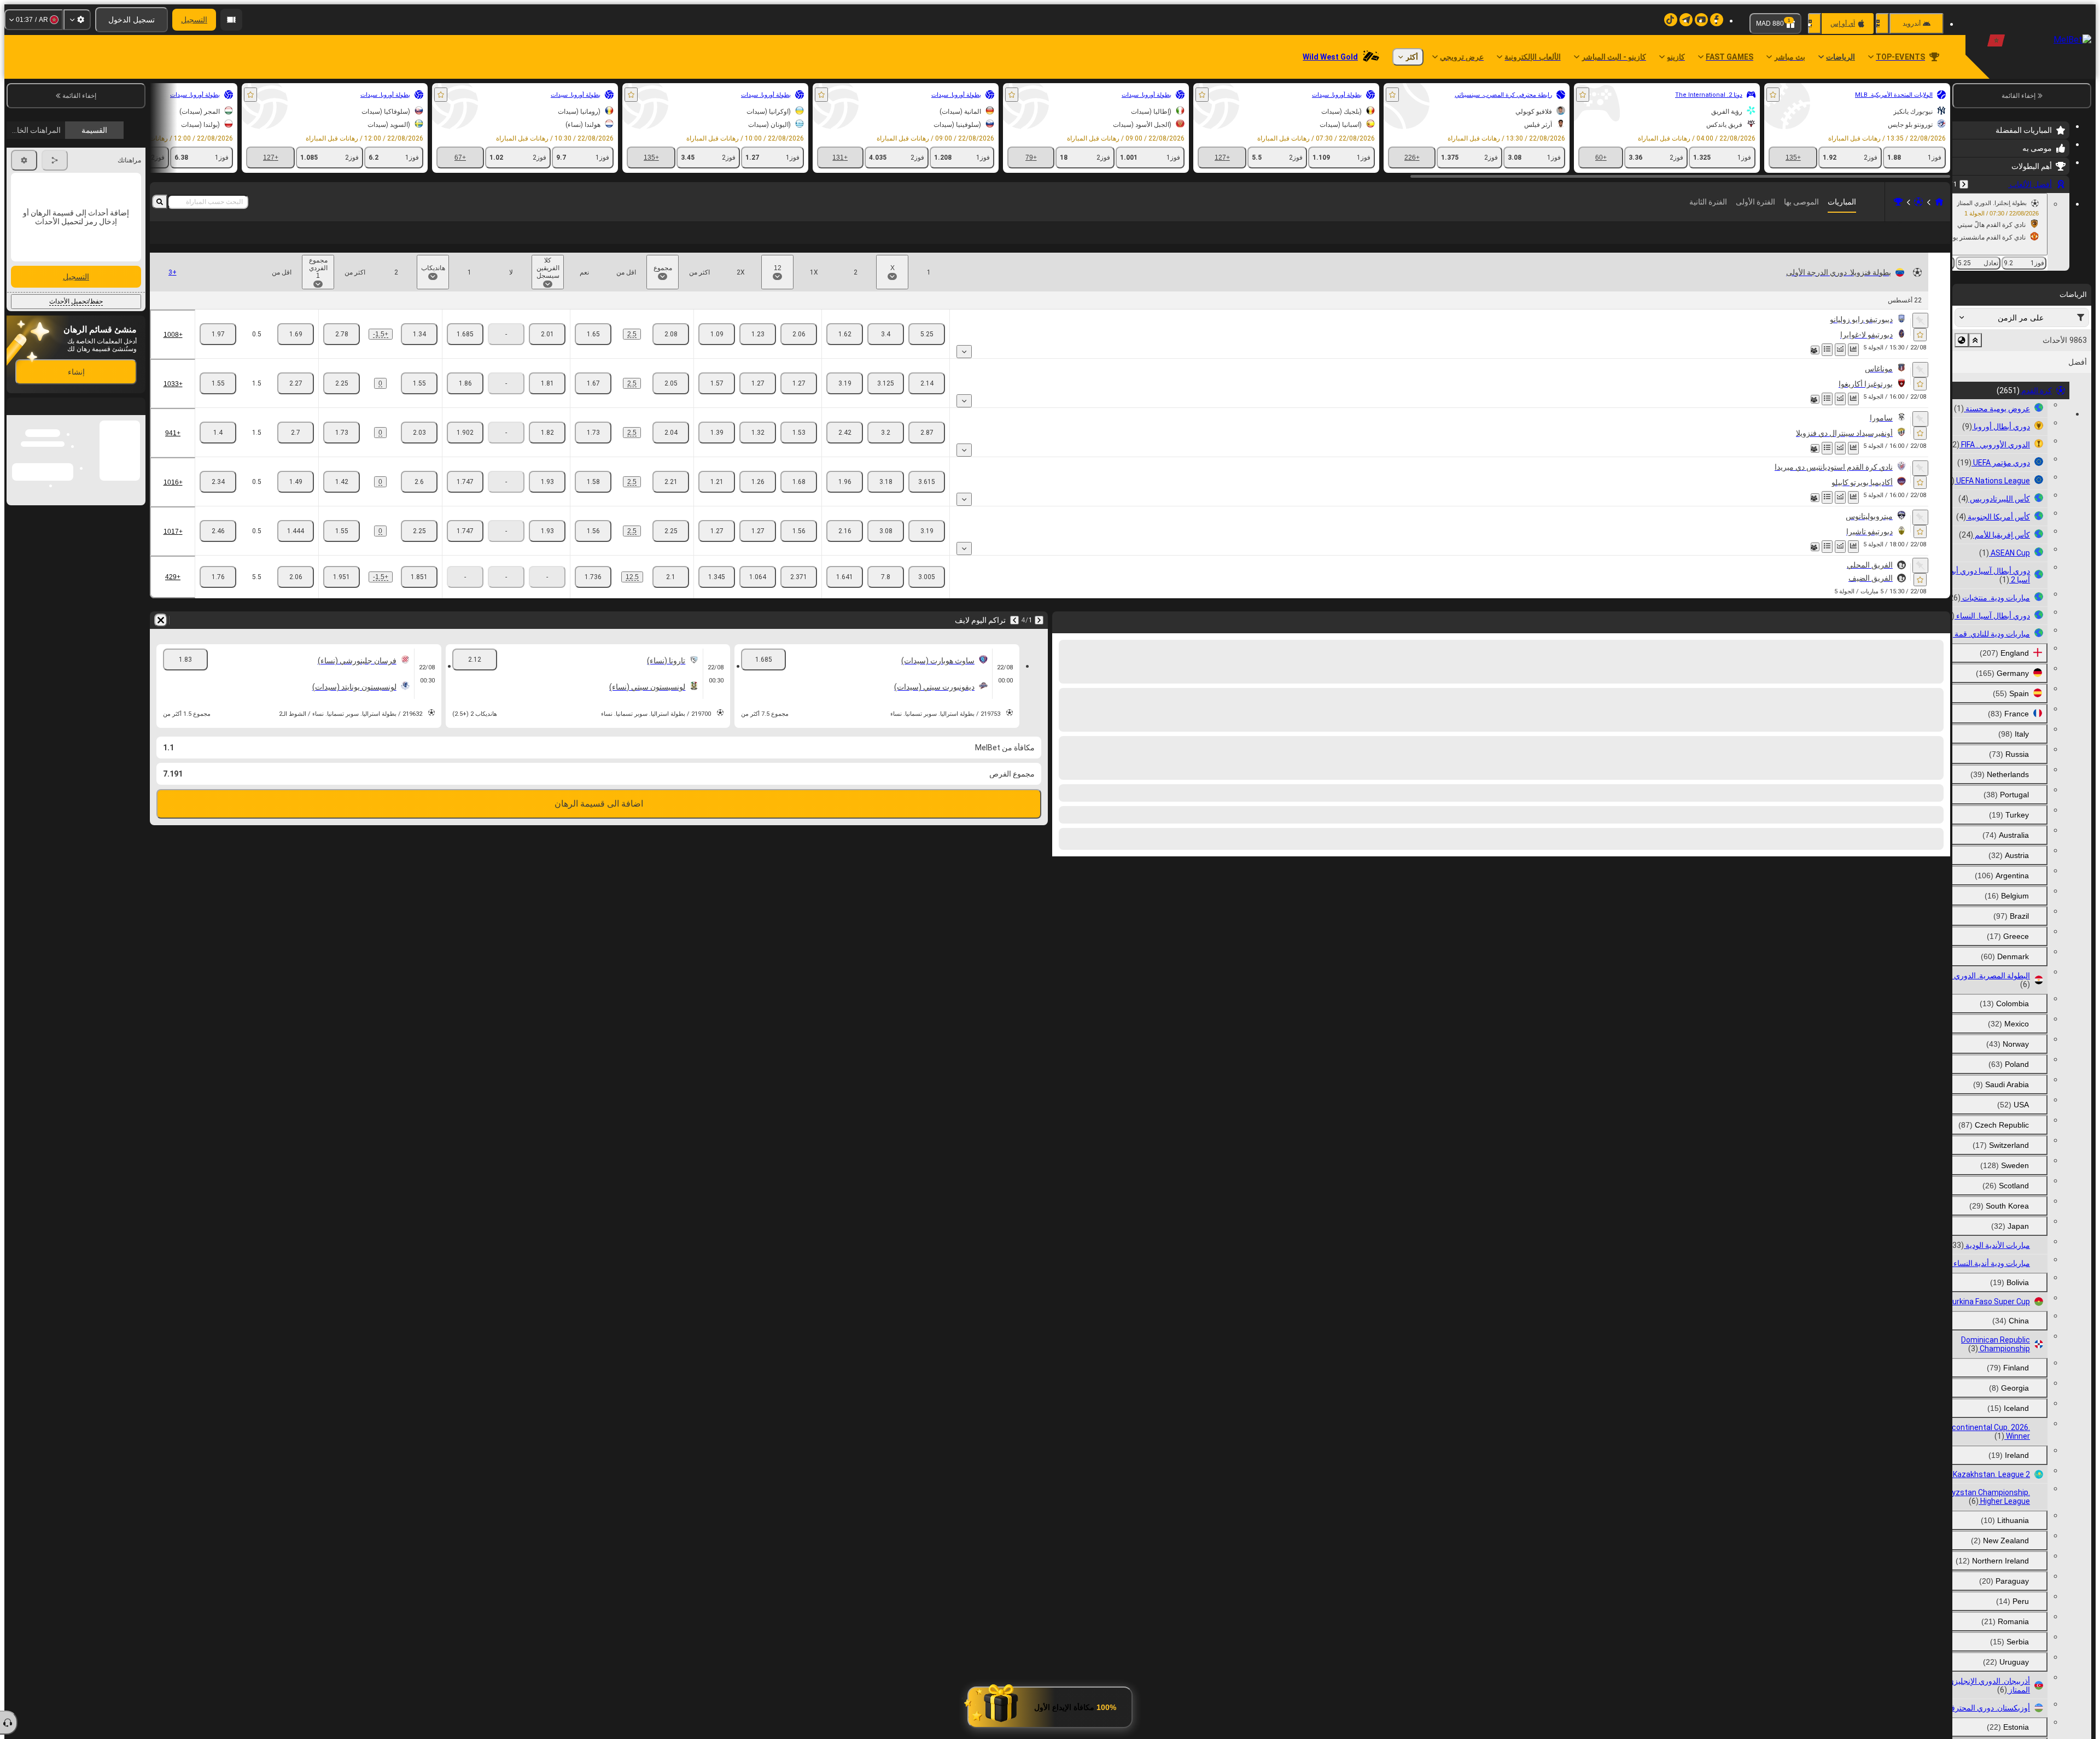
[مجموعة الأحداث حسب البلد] (1962, 340)
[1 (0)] (419, 401)
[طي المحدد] (1975, 340)
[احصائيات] (1853, 367)
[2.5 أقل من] (593, 352)
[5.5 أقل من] (218, 594)
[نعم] (547, 352)
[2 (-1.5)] (342, 352)
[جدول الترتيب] (1827, 367)
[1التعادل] (799, 352)
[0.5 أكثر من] (296, 352)
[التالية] (1014, 638)
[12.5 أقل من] (593, 594)
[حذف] (161, 638)
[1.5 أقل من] (218, 401)
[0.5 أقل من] (218, 352)
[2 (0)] (342, 401)
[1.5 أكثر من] (296, 401)
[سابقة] (1964, 184)
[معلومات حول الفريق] (1815, 367)
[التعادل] (886, 352)
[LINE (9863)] (1939, 202)
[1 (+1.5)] (419, 352)
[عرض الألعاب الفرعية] (964, 369)
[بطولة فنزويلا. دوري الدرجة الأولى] (1898, 202)
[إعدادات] (77, 20)
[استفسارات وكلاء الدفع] (231, 20)
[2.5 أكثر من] (671, 352)
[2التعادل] (717, 352)
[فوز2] (845, 352)
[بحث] (160, 202)
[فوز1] (927, 352)
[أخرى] (191, 242)
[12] (758, 352)
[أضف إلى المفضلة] (1773, 95)
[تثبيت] (1920, 338)
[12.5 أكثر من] (671, 594)
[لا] (465, 352)
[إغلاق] (15, 521)
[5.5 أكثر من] (296, 594)
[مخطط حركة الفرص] (1840, 367)
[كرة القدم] (1918, 202)
